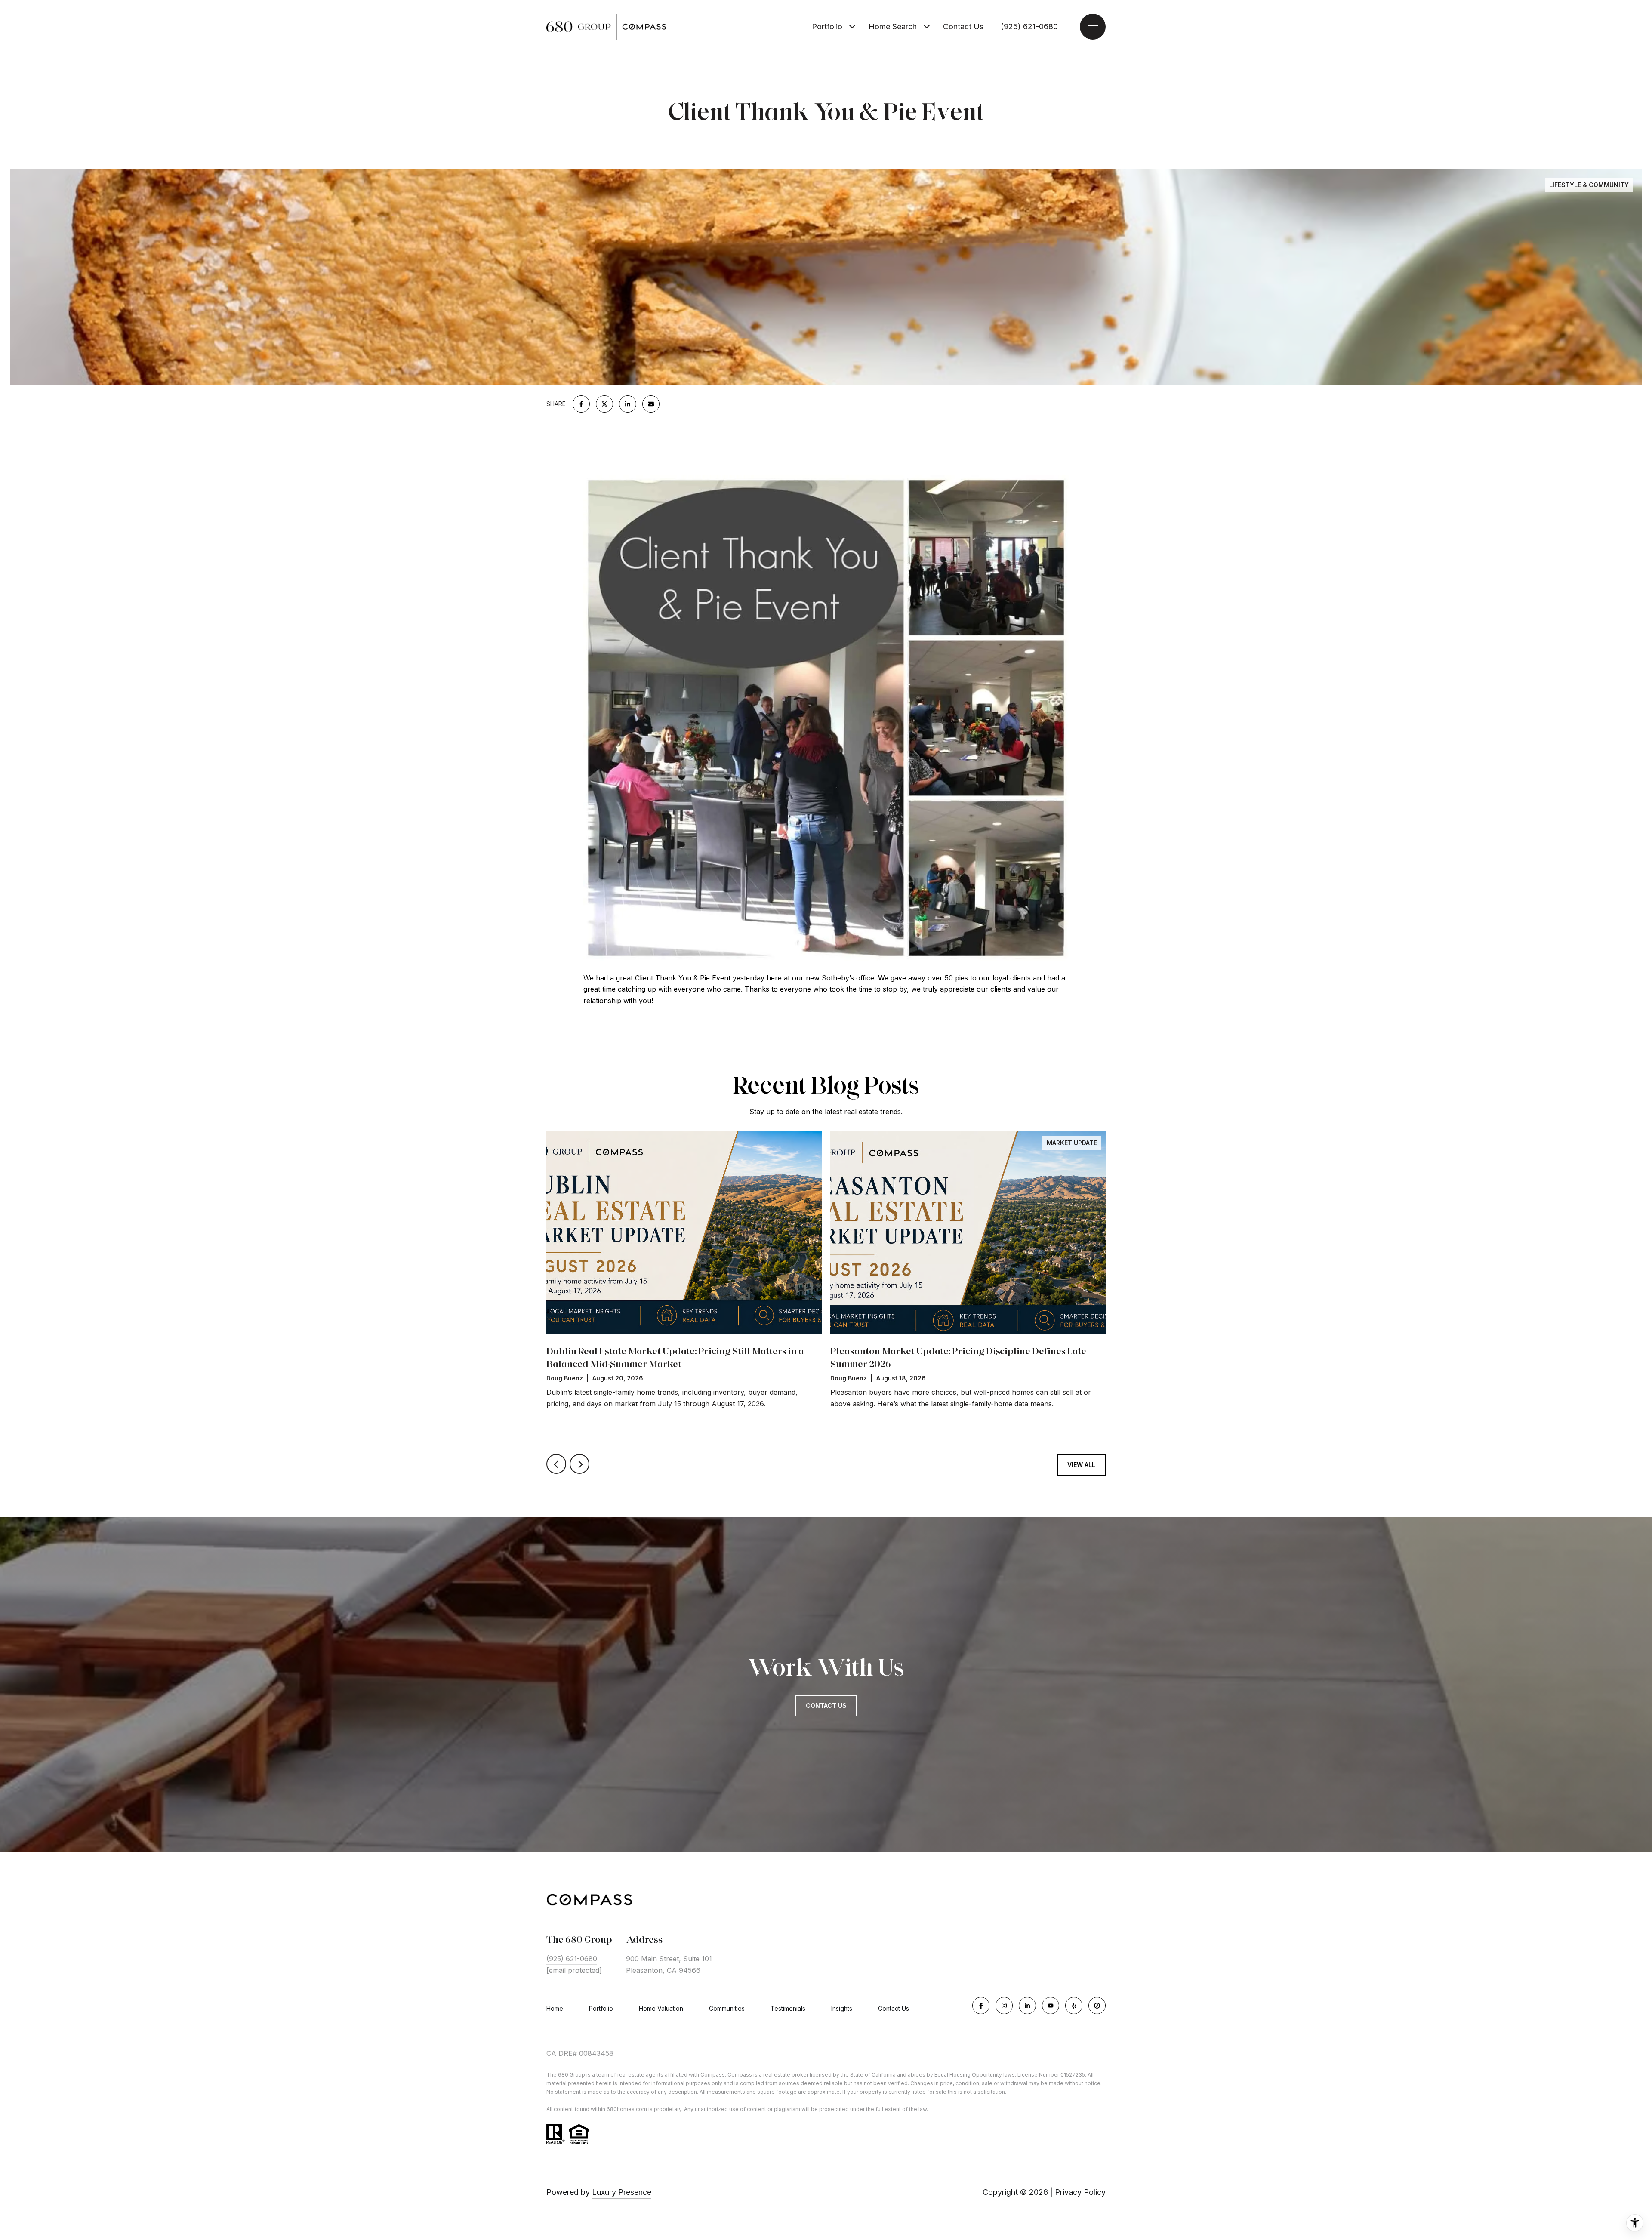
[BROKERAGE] (1097, 2006)
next (579, 1464)
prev (556, 1464)
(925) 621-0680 (1029, 26)
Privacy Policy (1080, 2192)
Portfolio (827, 26)
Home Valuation (661, 2008)
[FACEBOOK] (981, 2006)
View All (1081, 1465)
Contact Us (894, 2009)
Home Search (893, 26)
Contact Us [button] (826, 1705)
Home (555, 2008)
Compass (740, 2075)
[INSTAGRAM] (1004, 2006)
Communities (727, 2008)
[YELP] (1074, 2006)
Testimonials (788, 2008)
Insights (842, 2008)
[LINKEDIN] (1027, 2006)
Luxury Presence (622, 2192)
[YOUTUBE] (1051, 2006)
